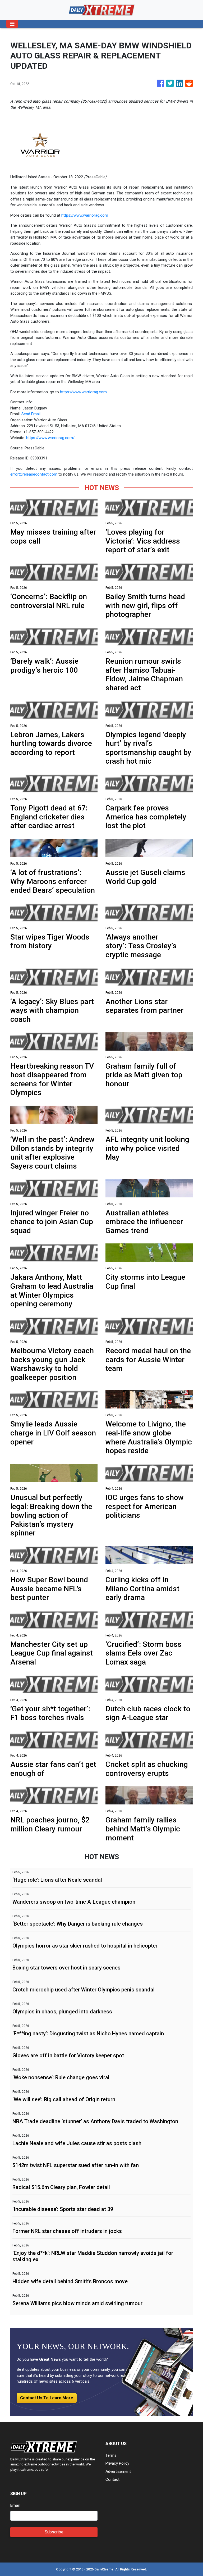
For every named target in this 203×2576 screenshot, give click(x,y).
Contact (112, 2479)
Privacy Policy (117, 2463)
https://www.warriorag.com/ (50, 438)
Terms (111, 2455)
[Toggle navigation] (12, 24)
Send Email (31, 414)
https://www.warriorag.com (85, 215)
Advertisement (118, 2472)
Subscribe (54, 2532)
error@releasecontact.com (34, 474)
